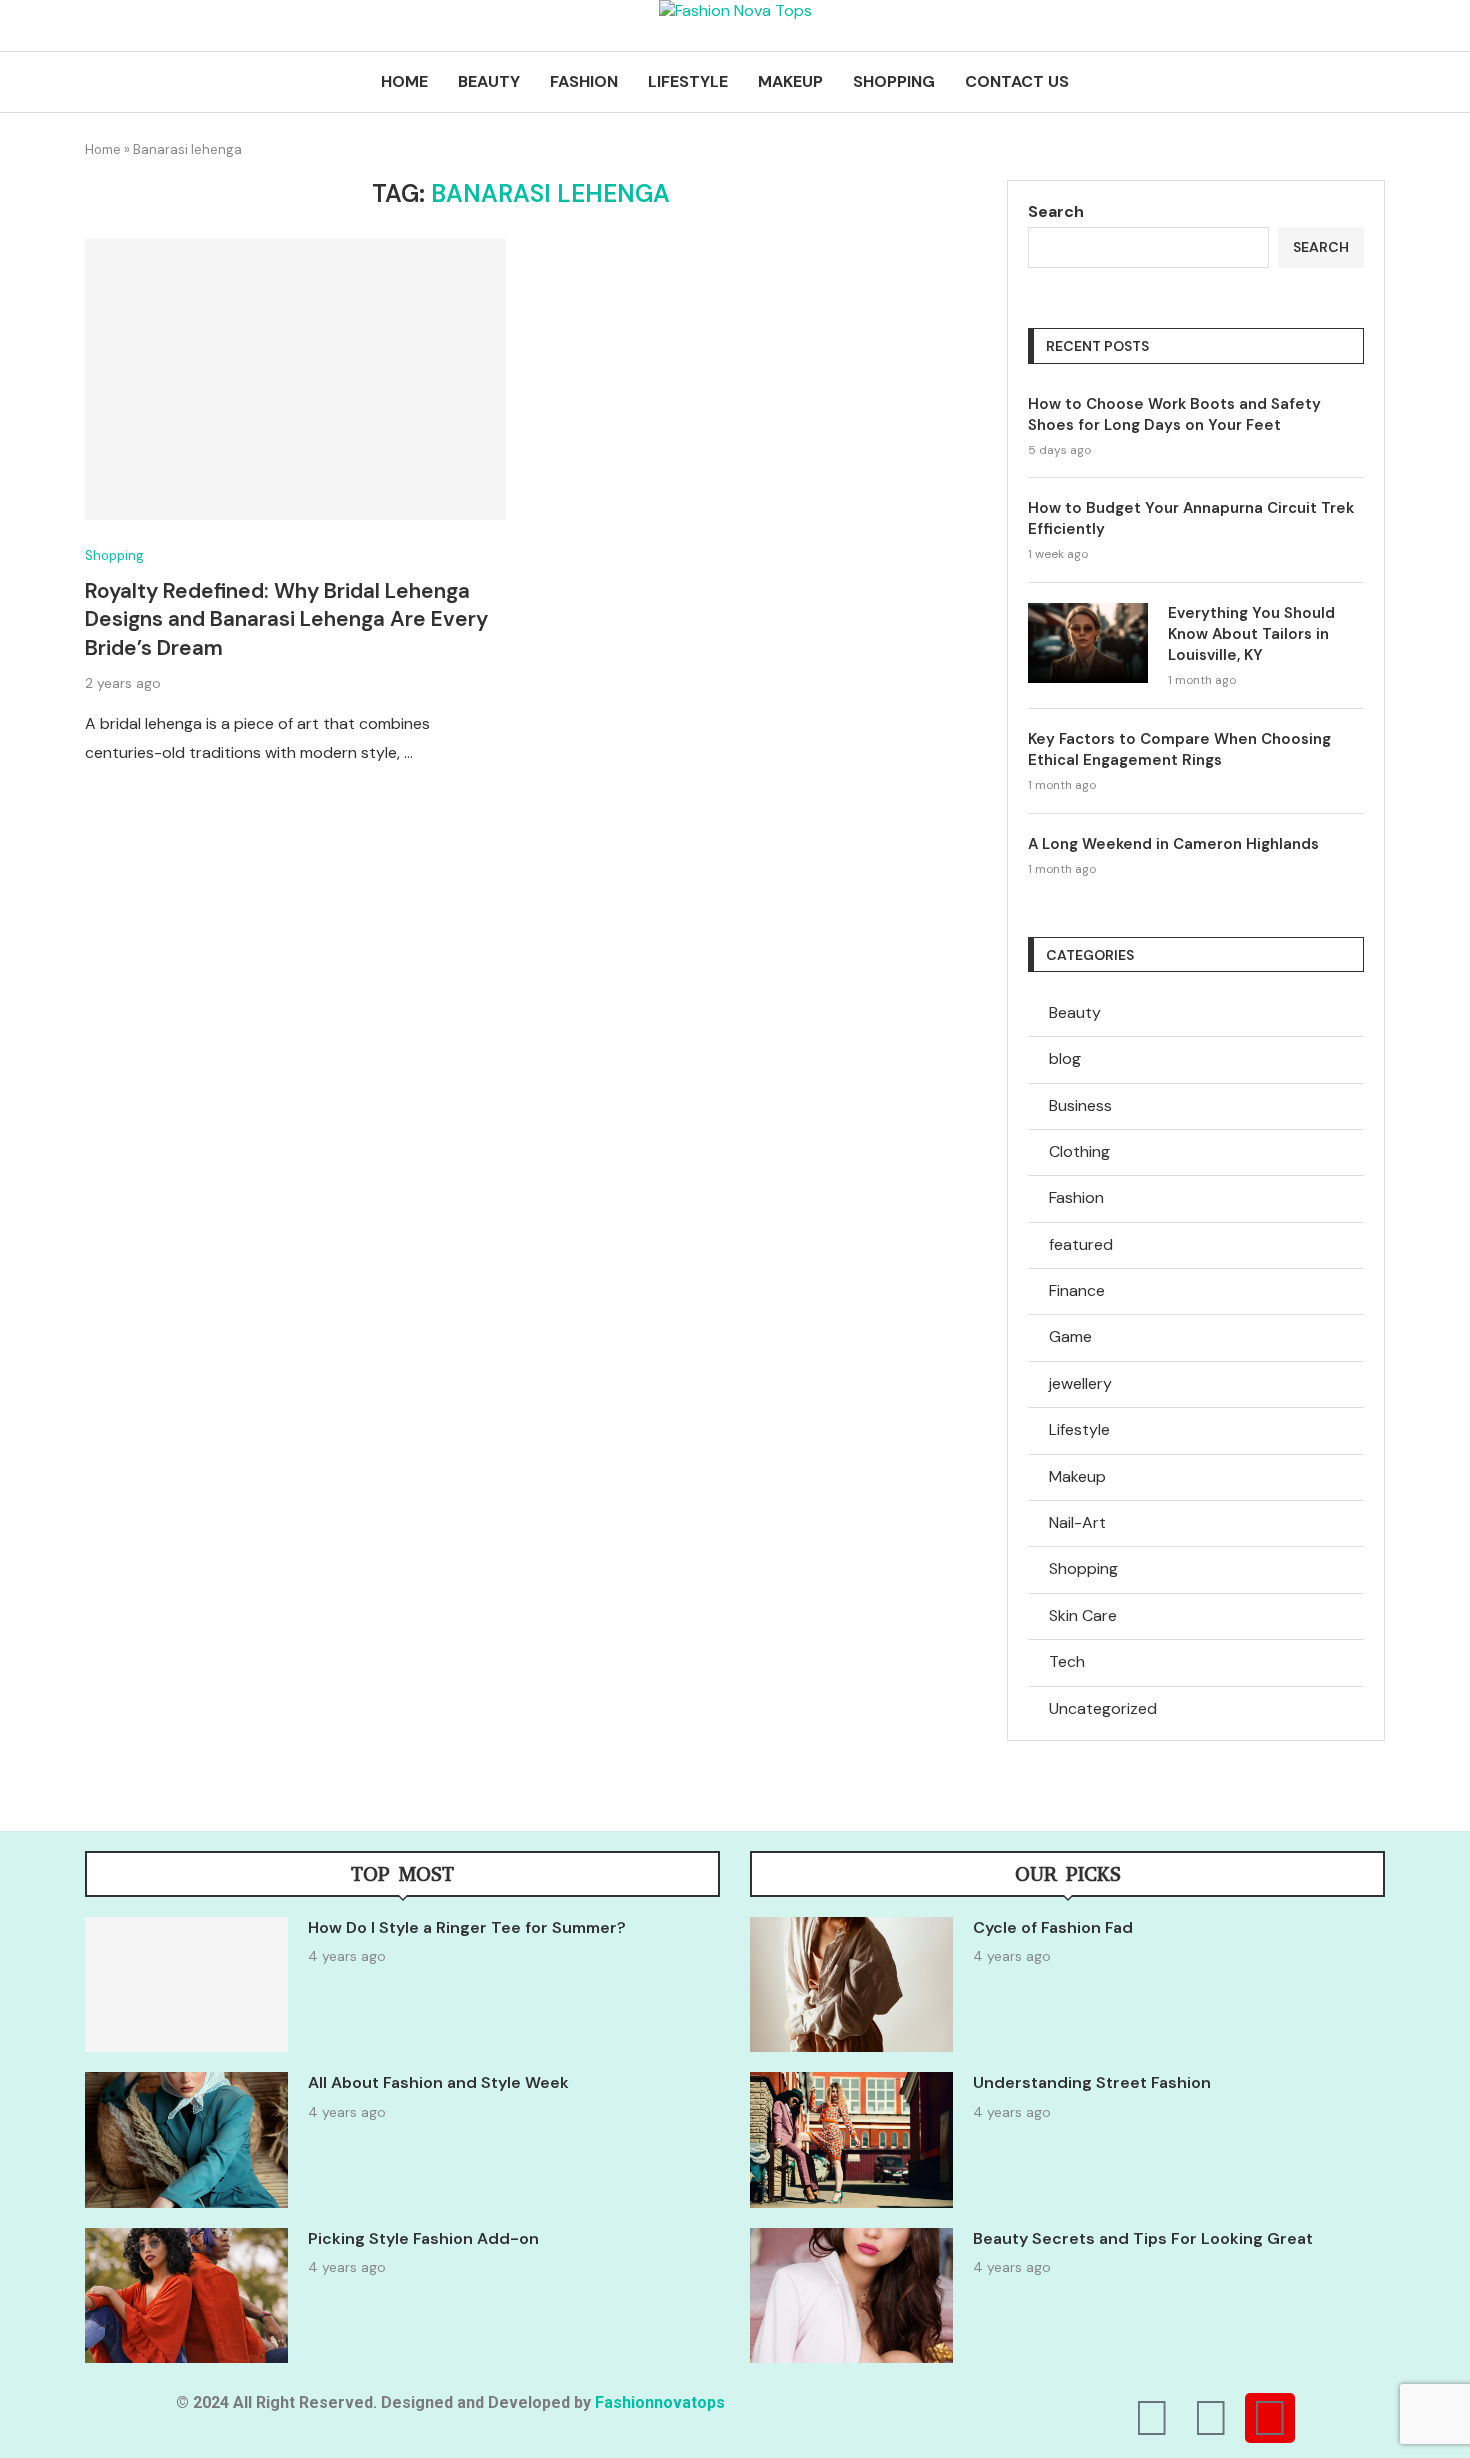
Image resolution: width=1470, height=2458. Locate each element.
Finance (1077, 1290)
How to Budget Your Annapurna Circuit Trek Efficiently (1191, 518)
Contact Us (1017, 81)
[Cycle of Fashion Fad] (851, 1984)
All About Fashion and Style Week (438, 2082)
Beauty (489, 81)
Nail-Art (1077, 1522)
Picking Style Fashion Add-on (423, 2238)
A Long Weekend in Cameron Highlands (1173, 844)
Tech (1067, 1661)
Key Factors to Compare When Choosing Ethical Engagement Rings (1179, 749)
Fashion (584, 81)
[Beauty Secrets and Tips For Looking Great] (851, 2295)
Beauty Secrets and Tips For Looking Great (1143, 2238)
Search (1056, 211)
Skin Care (1083, 1615)
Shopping (894, 81)
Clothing (1079, 1151)
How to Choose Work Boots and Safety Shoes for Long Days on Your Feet (1174, 414)
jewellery (1080, 1383)
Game (1070, 1336)
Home (404, 81)
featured (1081, 1244)
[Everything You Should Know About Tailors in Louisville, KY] (1088, 643)
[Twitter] (1211, 2418)
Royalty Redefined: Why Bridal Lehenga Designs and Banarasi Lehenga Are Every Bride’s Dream (286, 619)
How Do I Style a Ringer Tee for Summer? (467, 1927)
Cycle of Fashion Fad (1053, 1927)
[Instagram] (1270, 2418)
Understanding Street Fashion (1092, 2082)
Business (1080, 1105)
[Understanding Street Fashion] (851, 2139)
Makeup (790, 81)
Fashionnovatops (660, 2402)
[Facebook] (1152, 2418)
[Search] (1375, 83)
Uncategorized (1103, 1708)
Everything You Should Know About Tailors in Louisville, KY (1251, 634)
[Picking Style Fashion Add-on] (186, 2295)
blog (1065, 1058)
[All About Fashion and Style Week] (186, 2139)
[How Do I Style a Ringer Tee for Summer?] (186, 1984)
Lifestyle (688, 81)
